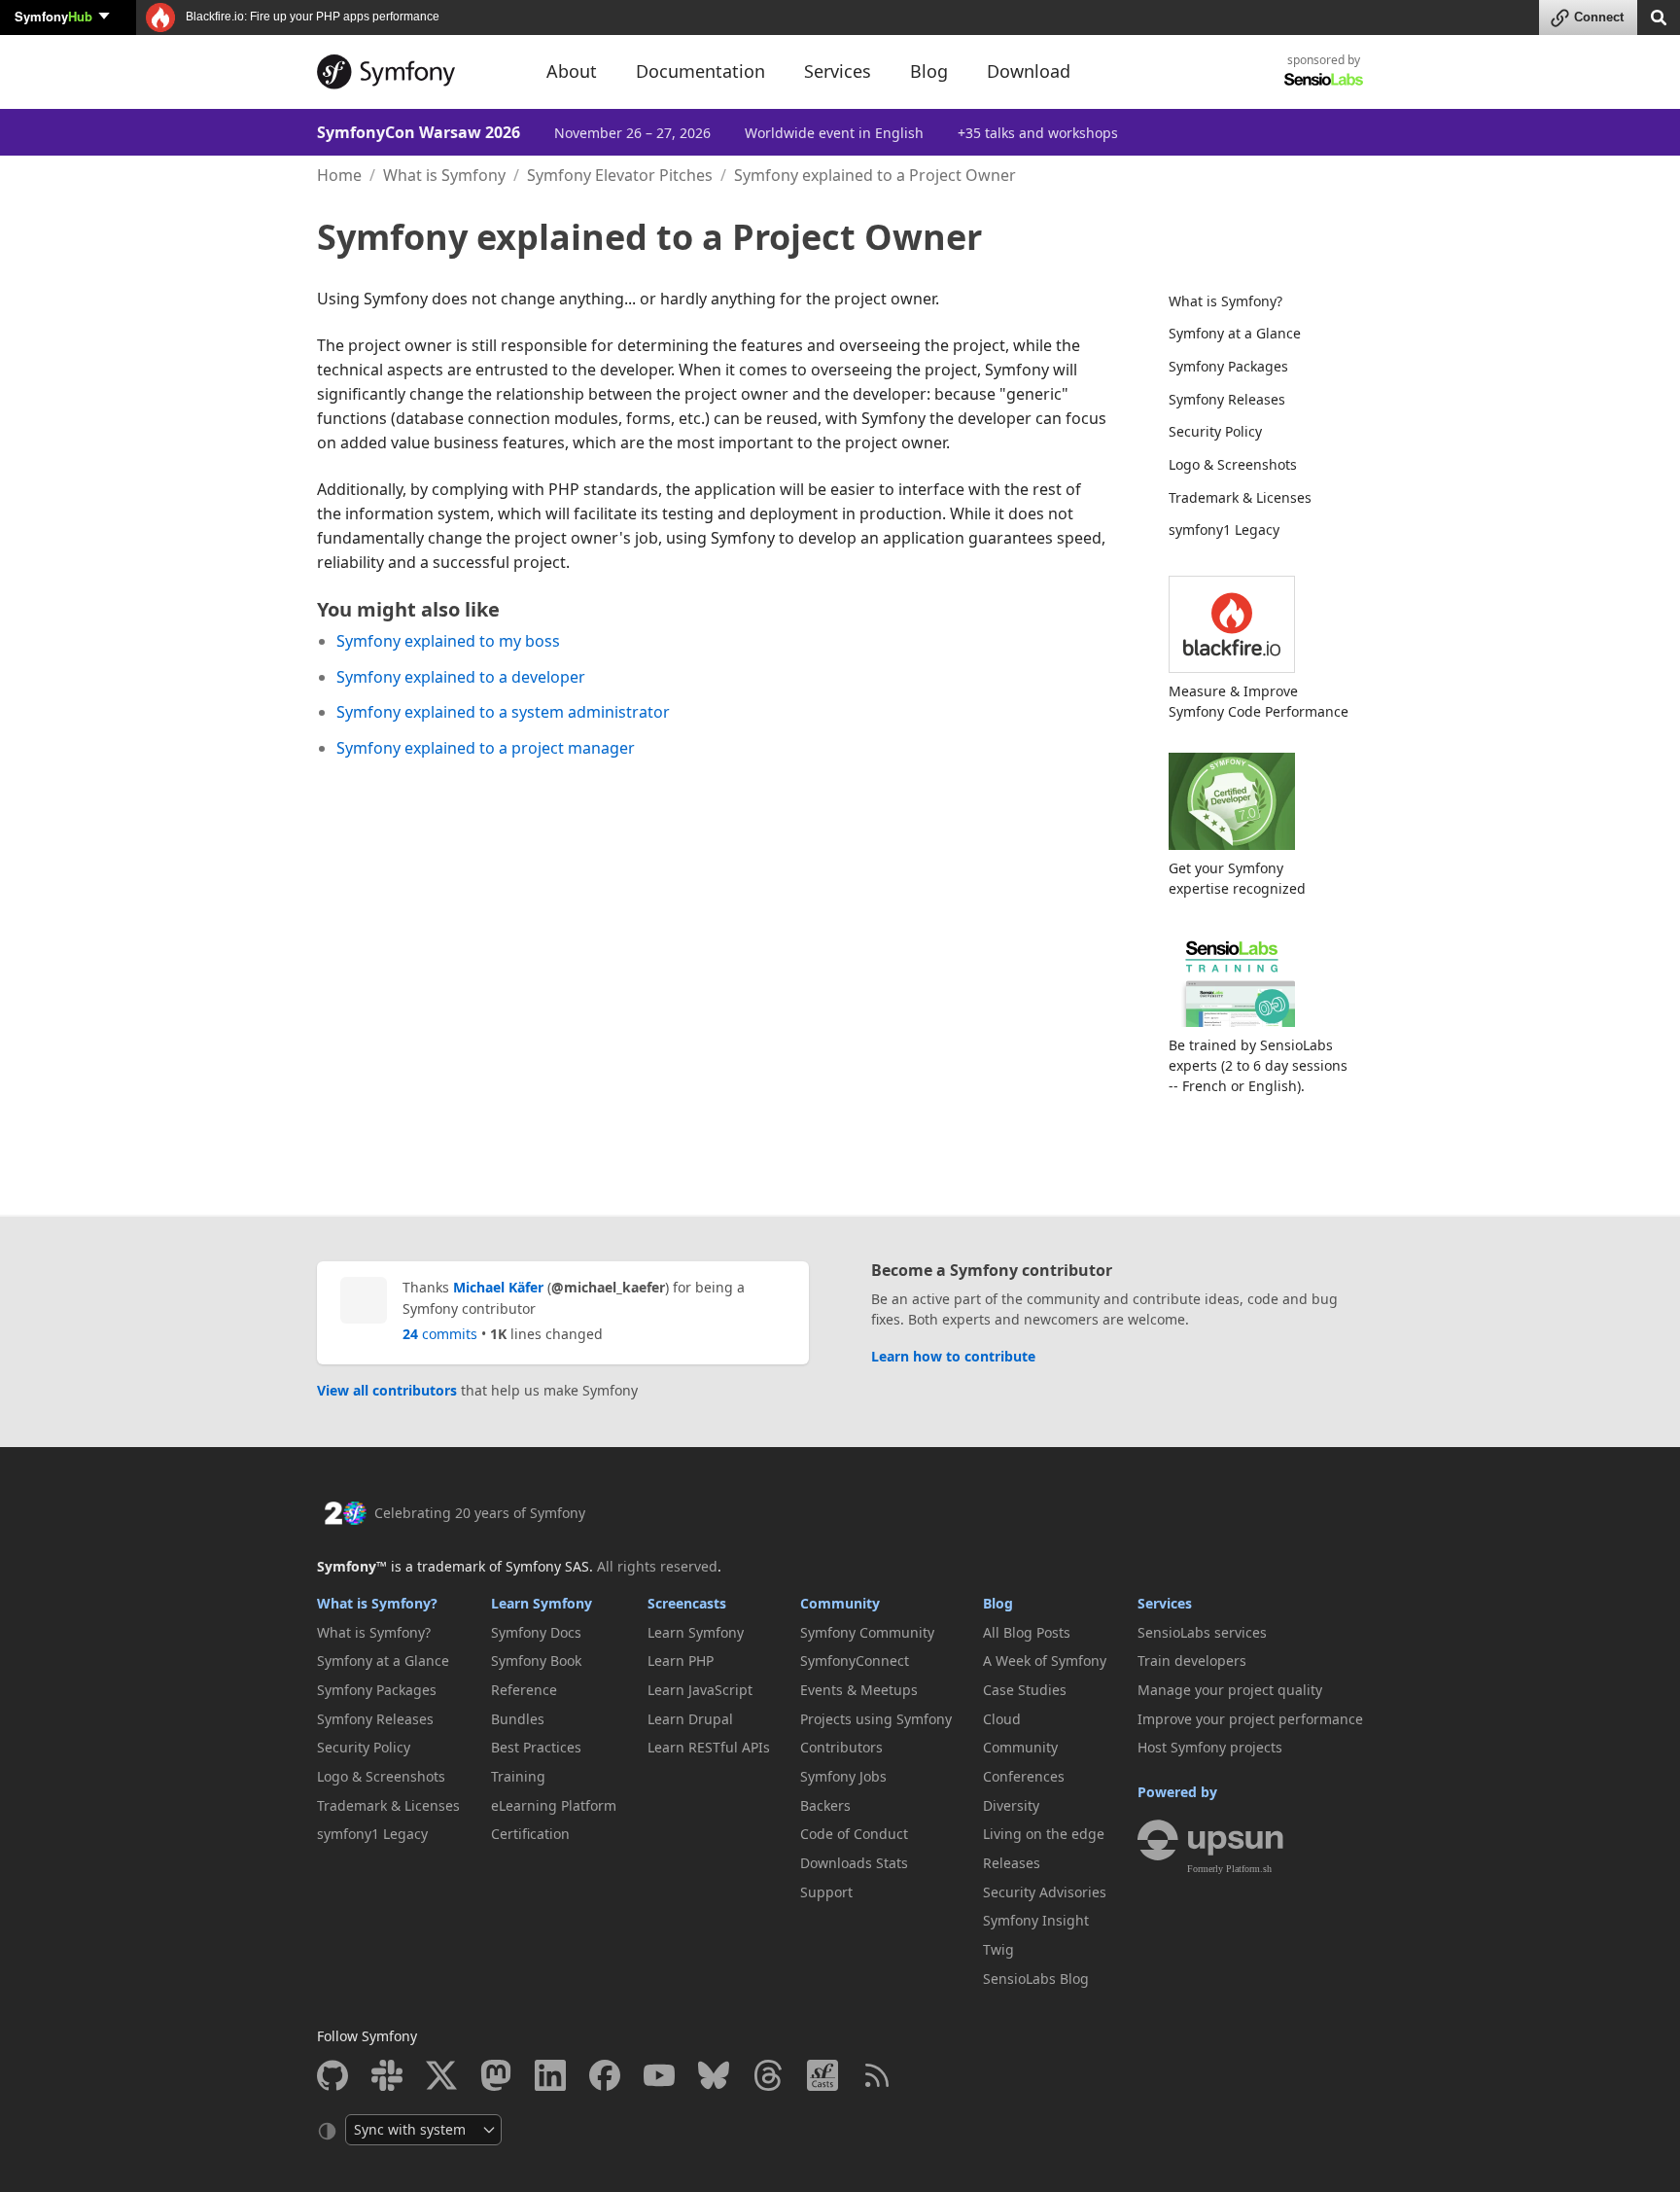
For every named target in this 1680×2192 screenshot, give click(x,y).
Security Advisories (1045, 1892)
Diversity (1011, 1805)
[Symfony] (414, 72)
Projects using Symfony (876, 1719)
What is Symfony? (1225, 301)
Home (339, 175)
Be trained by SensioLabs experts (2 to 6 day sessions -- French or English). (1258, 1065)
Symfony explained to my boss (448, 641)
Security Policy (1215, 431)
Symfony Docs (536, 1632)
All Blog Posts (1027, 1632)
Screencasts (687, 1603)
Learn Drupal (690, 1719)
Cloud (1002, 1719)
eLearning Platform (554, 1805)
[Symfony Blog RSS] (877, 2075)
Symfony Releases (1227, 399)
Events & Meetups (859, 1690)
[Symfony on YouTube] (659, 2075)
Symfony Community (867, 1632)
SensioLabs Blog (1036, 1979)
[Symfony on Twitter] (441, 2075)
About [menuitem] (572, 71)
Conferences (1024, 1776)
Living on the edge (1044, 1834)
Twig (998, 1949)
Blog (998, 1603)
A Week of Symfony (1045, 1661)
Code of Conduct (854, 1834)
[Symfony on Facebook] (605, 2075)
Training (518, 1776)
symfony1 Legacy (1224, 530)
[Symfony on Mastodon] (496, 2075)
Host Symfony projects (1210, 1747)
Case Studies (1025, 1690)
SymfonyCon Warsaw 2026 (419, 132)
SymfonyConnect (855, 1661)
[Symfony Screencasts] (822, 2075)
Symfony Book (536, 1661)
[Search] (1659, 16)
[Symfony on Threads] (768, 2075)
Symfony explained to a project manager (486, 748)
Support (826, 1892)
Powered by (1177, 1792)
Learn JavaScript (700, 1690)
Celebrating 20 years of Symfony (480, 1513)
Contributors (841, 1747)
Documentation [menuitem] (700, 71)
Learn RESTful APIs (709, 1747)
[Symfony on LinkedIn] (550, 2075)
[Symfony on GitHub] (332, 2075)
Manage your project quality (1230, 1690)
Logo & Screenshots (1233, 464)
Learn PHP (681, 1661)
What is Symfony (444, 175)
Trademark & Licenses (1240, 497)
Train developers (1192, 1661)
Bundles (518, 1719)
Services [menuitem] (838, 71)
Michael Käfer (498, 1287)
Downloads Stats (854, 1863)
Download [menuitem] (1029, 71)
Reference (524, 1690)
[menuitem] (1254, 301)
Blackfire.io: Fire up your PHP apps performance (311, 17)
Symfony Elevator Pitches (620, 175)
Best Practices (536, 1747)
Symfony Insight (1036, 1920)
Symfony (53, 16)
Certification (530, 1834)
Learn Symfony (542, 1603)
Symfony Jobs (843, 1776)
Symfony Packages (1228, 366)
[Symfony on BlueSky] (714, 2075)
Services (1165, 1603)
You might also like (408, 609)
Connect (1599, 17)
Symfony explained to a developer (461, 677)
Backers (825, 1805)
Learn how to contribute (953, 1356)
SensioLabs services (1202, 1632)
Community (840, 1603)
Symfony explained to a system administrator (503, 712)
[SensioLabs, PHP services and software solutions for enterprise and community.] (1324, 78)
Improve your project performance (1250, 1719)
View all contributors (387, 1390)
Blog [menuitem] (929, 71)
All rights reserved (657, 1566)
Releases (1012, 1863)
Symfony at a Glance (1235, 333)
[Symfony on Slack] (387, 2075)
